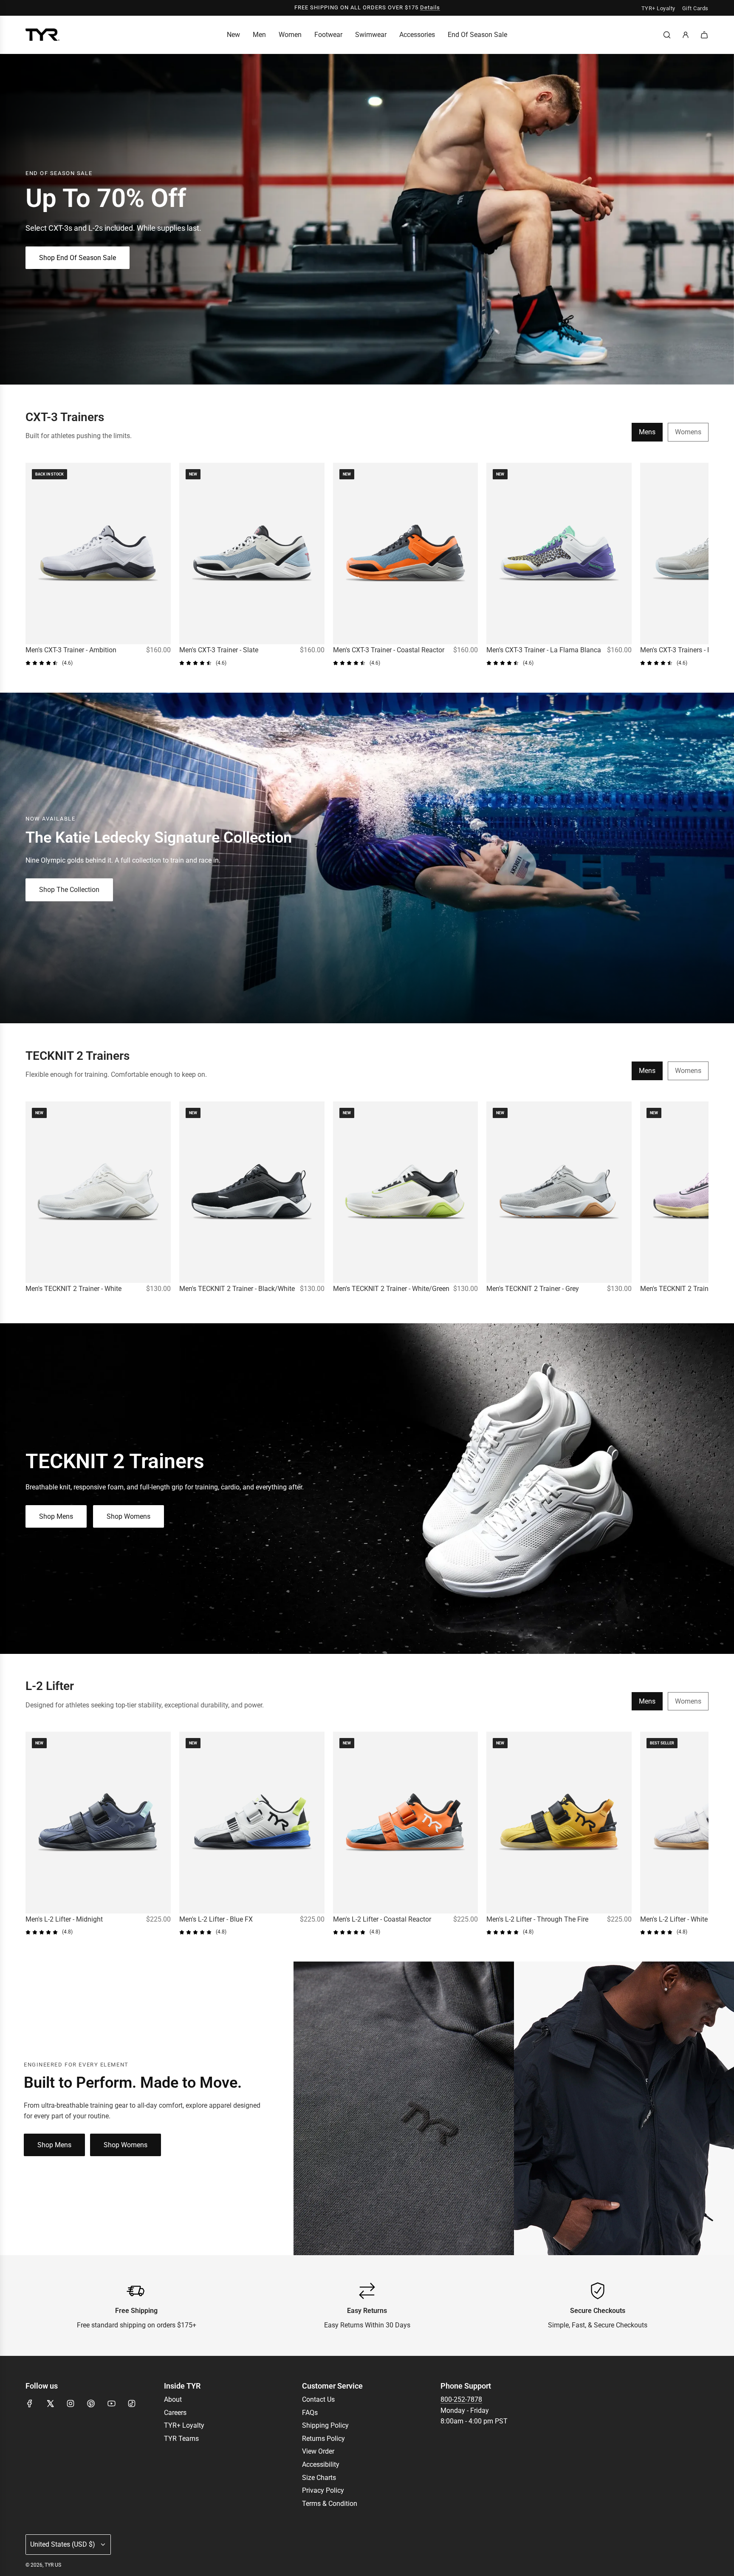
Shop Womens (128, 1516)
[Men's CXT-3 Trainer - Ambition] (98, 553)
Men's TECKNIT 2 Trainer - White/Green (391, 1289)
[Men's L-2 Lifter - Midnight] (98, 1822)
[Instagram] (71, 2403)
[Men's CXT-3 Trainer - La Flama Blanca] (559, 553)
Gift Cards (695, 8)
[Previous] (35, 565)
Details (430, 7)
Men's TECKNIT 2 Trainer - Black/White (237, 1289)
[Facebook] (30, 2403)
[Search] (667, 35)
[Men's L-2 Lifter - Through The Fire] (559, 1822)
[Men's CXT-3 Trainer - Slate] (252, 553)
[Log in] (686, 35)
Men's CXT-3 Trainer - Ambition (71, 650)
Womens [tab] (688, 432)
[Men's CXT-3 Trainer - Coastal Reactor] (406, 553)
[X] (50, 2403)
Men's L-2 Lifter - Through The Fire (537, 1919)
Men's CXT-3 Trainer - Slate (219, 650)
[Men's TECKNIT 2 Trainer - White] (98, 1192)
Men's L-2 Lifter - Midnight (64, 1919)
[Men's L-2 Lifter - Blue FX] (252, 1822)
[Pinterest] (91, 2403)
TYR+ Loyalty (658, 8)
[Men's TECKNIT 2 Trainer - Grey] (559, 1192)
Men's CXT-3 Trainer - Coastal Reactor (389, 650)
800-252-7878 (461, 2399)
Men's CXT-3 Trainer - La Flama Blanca (544, 650)
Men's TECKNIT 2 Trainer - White (73, 1289)
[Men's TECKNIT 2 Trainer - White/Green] (406, 1192)
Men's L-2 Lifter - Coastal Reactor (382, 1919)
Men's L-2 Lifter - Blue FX (216, 1919)
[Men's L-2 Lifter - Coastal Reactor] (406, 1822)
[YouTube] (111, 2403)
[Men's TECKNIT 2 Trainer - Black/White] (252, 1192)
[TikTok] (132, 2403)
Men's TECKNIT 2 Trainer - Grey (533, 1289)
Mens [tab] (647, 432)
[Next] (699, 565)
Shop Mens (56, 1516)
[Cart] (704, 35)
